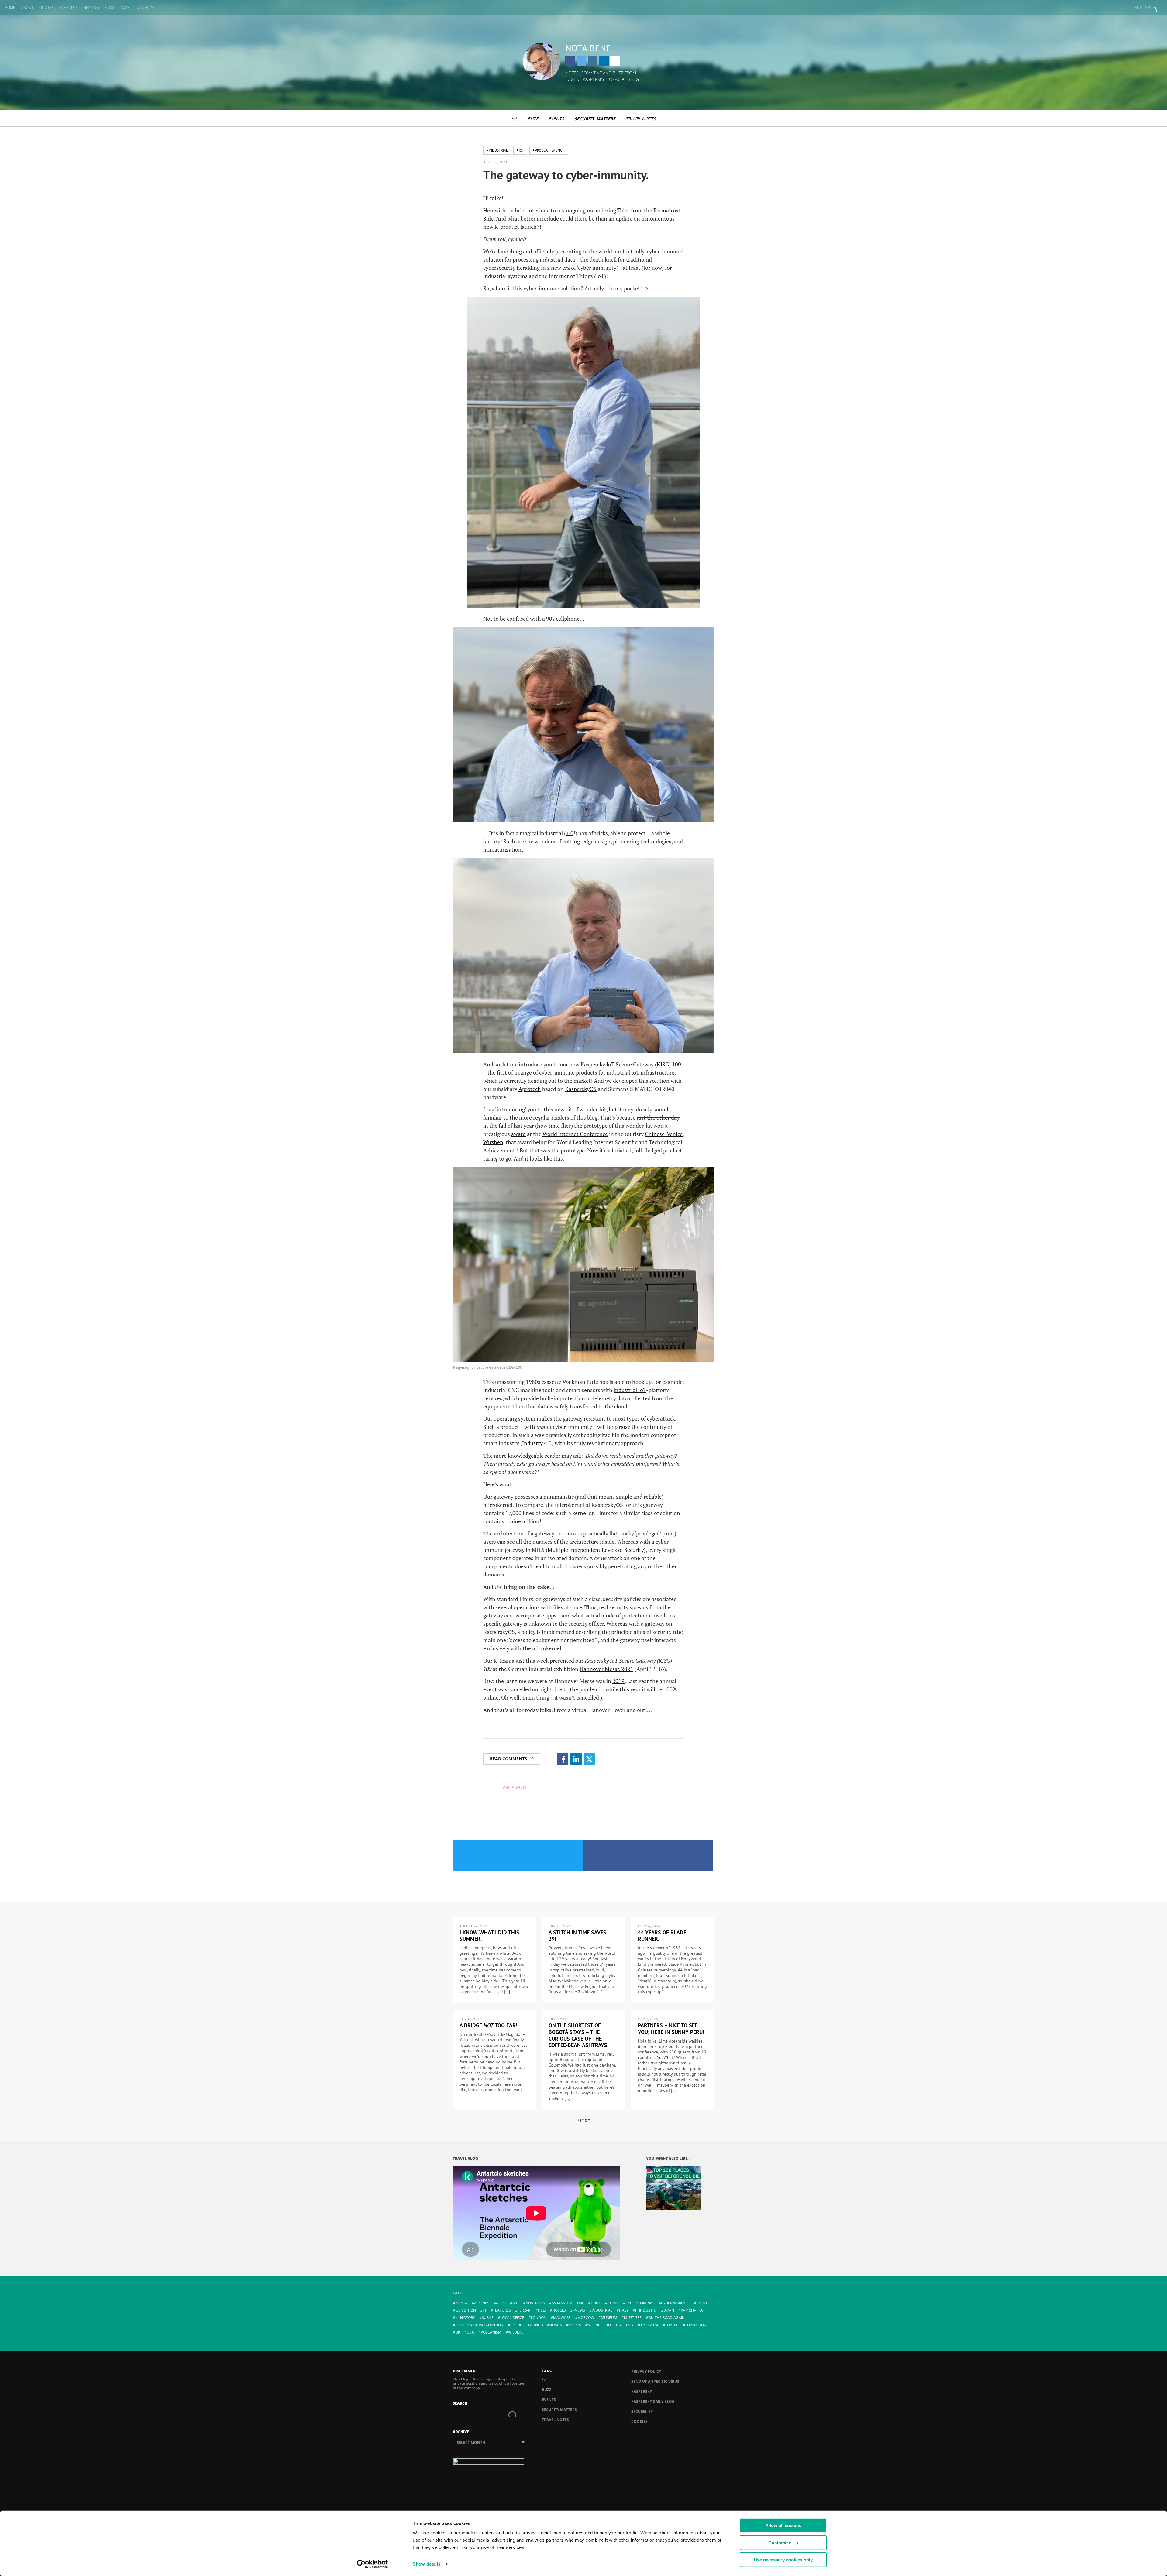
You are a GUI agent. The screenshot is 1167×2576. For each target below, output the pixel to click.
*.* (514, 119)
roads (556, 2325)
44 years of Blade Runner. (662, 1936)
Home (10, 7)
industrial (602, 2310)
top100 (672, 2325)
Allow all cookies (783, 2525)
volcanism (491, 2332)
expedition (466, 2310)
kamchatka (692, 2310)
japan (669, 2310)
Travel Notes (641, 119)
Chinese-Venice (664, 1134)
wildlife (516, 2332)
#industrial (497, 150)
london (539, 2318)
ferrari (524, 2310)
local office (512, 2318)
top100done (697, 2325)
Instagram (593, 61)
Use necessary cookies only (783, 2560)
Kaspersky (642, 2391)
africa (461, 2303)
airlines (482, 2303)
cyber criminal (640, 2303)
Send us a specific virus (655, 2381)
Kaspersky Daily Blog (653, 2401)
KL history (465, 2318)
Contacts (144, 7)
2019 (618, 1681)
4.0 (570, 833)
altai (501, 2303)
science (595, 2325)
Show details (427, 2564)
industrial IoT (630, 1390)
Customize (780, 2542)
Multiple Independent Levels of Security (596, 1550)
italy (624, 2310)
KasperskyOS (581, 1089)
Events (556, 119)
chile (596, 2303)
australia (535, 2303)
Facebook (570, 61)
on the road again (666, 2318)
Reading (91, 7)
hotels (559, 2310)
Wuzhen (493, 1142)
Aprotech (530, 1089)
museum (609, 2318)
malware (562, 2318)
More (584, 2121)
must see (633, 2318)
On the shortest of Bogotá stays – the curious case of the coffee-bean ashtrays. (578, 2035)
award (518, 1134)
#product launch (549, 150)
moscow (586, 2318)
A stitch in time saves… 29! (580, 1936)
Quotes (46, 7)
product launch (527, 2325)
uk (458, 2332)
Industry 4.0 (537, 1443)
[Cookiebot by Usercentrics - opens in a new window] (372, 2564)
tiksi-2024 (649, 2325)
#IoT (520, 150)
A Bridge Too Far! (488, 2025)
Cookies (639, 2422)
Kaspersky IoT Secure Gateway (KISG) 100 (631, 1064)
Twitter (581, 61)
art (516, 2303)
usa (470, 2332)
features (502, 2310)
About (27, 7)
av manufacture (568, 2303)
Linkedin (604, 61)
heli (542, 2310)
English (1142, 7)
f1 (485, 2310)
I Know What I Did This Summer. (489, 1936)
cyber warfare (675, 2303)
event (702, 2303)
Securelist (642, 2411)
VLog (110, 7)
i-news (579, 2310)
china (613, 2303)
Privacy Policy (646, 2371)
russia (575, 2325)
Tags (125, 7)
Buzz (533, 119)
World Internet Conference (575, 1134)
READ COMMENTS (512, 1759)
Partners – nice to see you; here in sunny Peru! (671, 2029)
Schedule (69, 7)
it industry (646, 2310)
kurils (488, 2318)
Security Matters (595, 119)
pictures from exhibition (479, 2325)
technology (621, 2325)
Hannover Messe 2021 (606, 1669)
